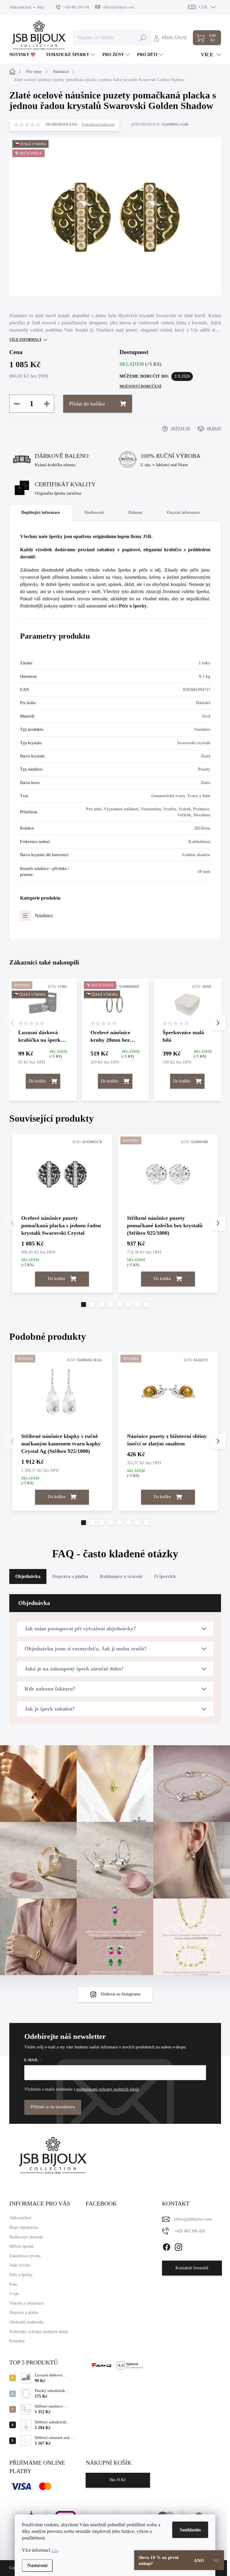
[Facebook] (167, 2246)
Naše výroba (20, 2265)
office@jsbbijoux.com (193, 2219)
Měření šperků (21, 2246)
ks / (118, 2480)
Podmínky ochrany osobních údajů (39, 2332)
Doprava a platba (24, 2313)
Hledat (143, 38)
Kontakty (17, 2341)
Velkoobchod (20, 7)
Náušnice (44, 916)
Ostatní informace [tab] (183, 512)
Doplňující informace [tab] (41, 512)
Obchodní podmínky (27, 2322)
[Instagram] (178, 2246)
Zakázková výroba (25, 2256)
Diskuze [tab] (135, 512)
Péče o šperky (133, 606)
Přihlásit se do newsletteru (53, 2107)
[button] (218, 1023)
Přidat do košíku (87, 404)
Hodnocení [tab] (94, 512)
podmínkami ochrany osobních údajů (108, 2089)
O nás (14, 2294)
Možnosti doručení (140, 386)
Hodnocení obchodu (26, 2237)
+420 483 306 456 (190, 2231)
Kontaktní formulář (192, 2268)
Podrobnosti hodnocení (98, 124)
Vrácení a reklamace (26, 2303)
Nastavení (37, 2565)
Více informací (25, 340)
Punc (13, 2284)
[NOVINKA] (168, 1174)
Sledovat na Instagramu (121, 1994)
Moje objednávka (24, 2228)
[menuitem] (25, 55)
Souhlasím (190, 2530)
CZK (203, 7)
